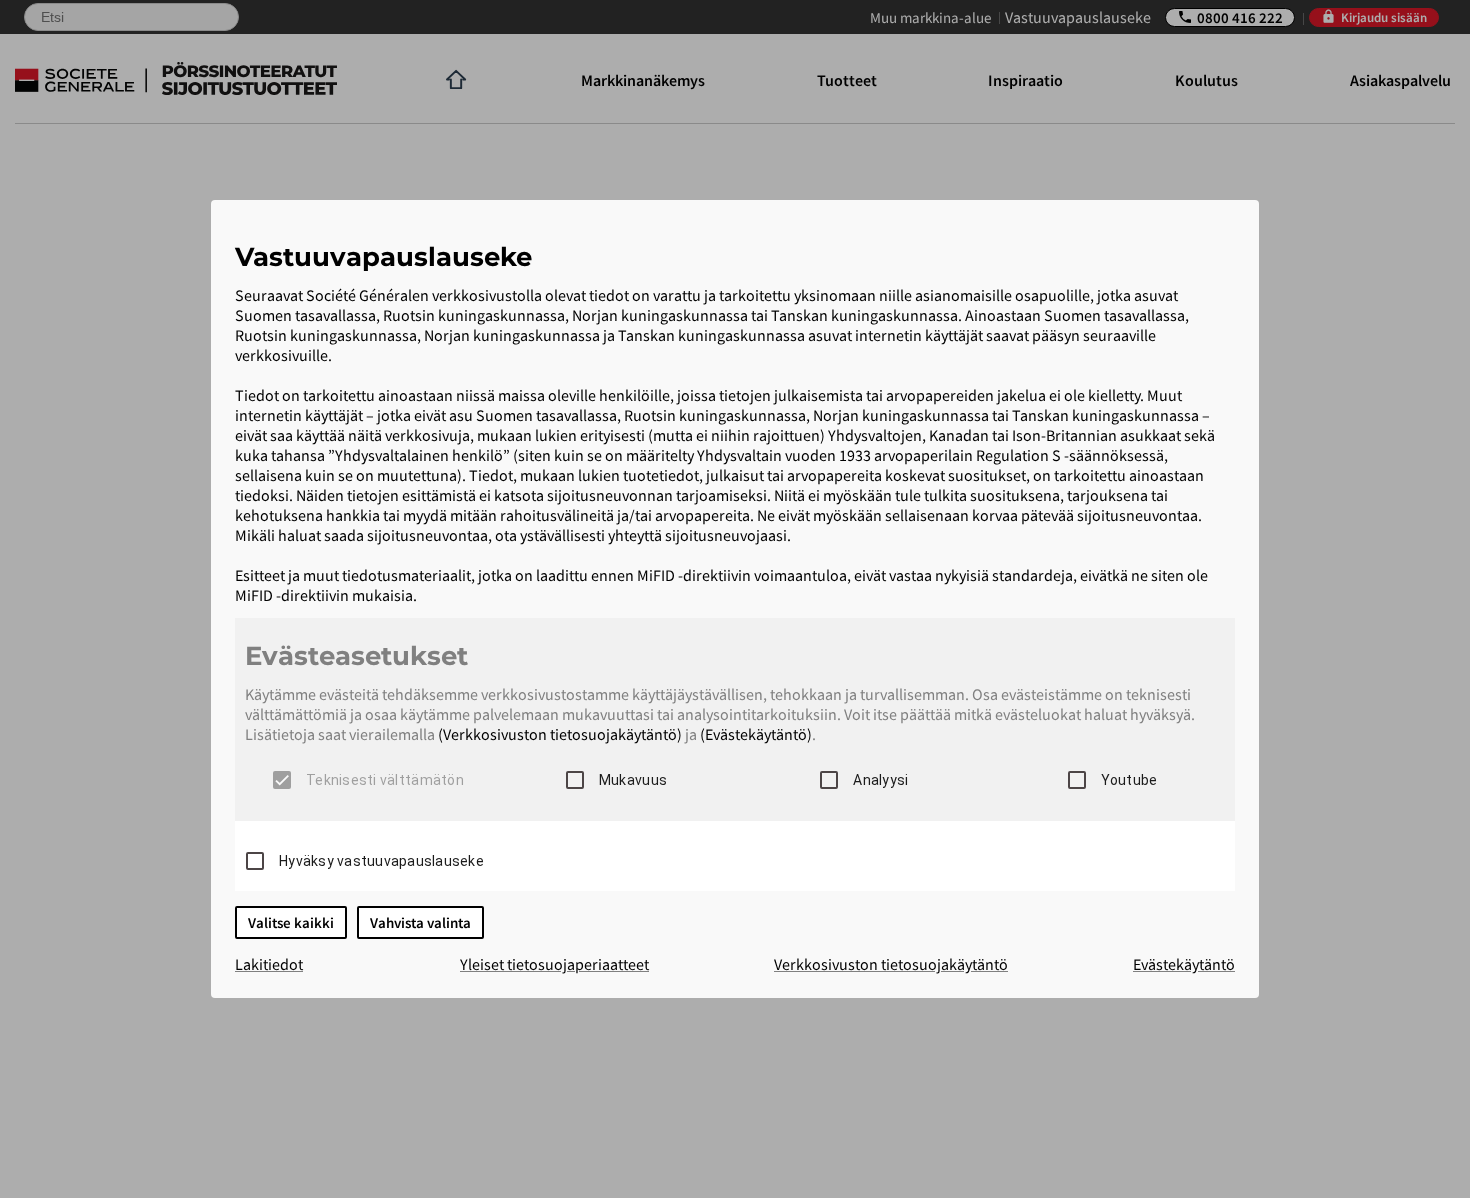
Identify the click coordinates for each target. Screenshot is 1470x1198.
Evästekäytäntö (1184, 964)
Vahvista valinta (420, 922)
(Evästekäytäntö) (756, 734)
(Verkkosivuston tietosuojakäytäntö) (560, 734)
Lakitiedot (269, 964)
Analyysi (880, 780)
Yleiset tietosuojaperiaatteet (554, 964)
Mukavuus (633, 780)
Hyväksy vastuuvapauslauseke (381, 861)
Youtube (1129, 780)
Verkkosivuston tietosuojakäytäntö (891, 964)
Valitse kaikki (291, 922)
